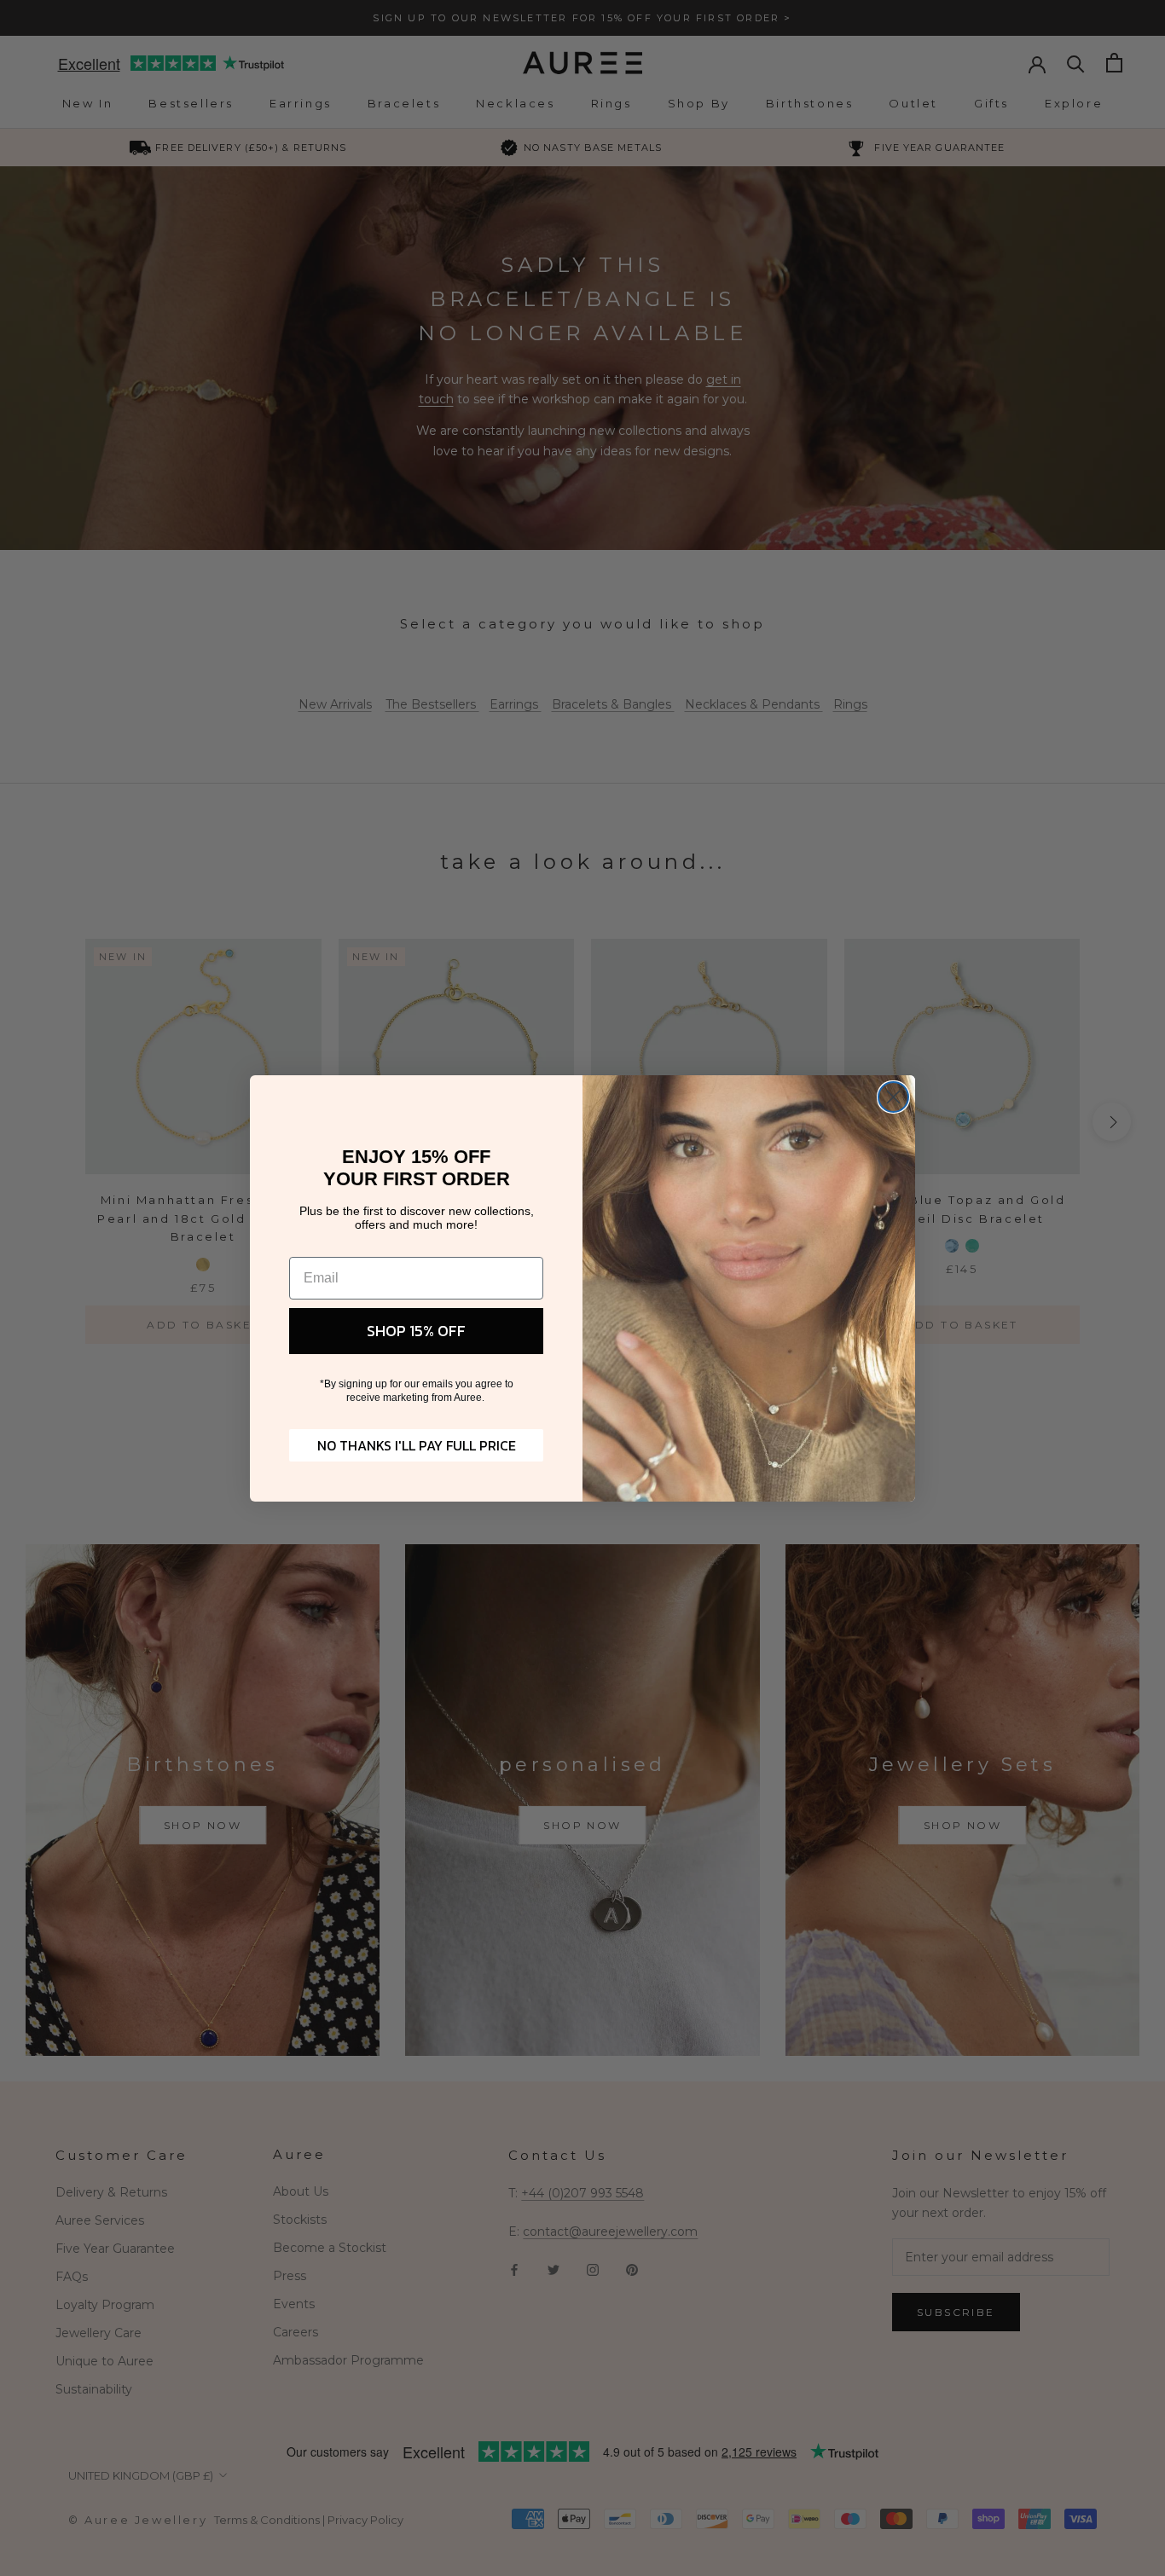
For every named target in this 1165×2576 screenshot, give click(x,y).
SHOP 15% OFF (416, 1331)
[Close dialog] (893, 1097)
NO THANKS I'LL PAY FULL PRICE (417, 1445)
